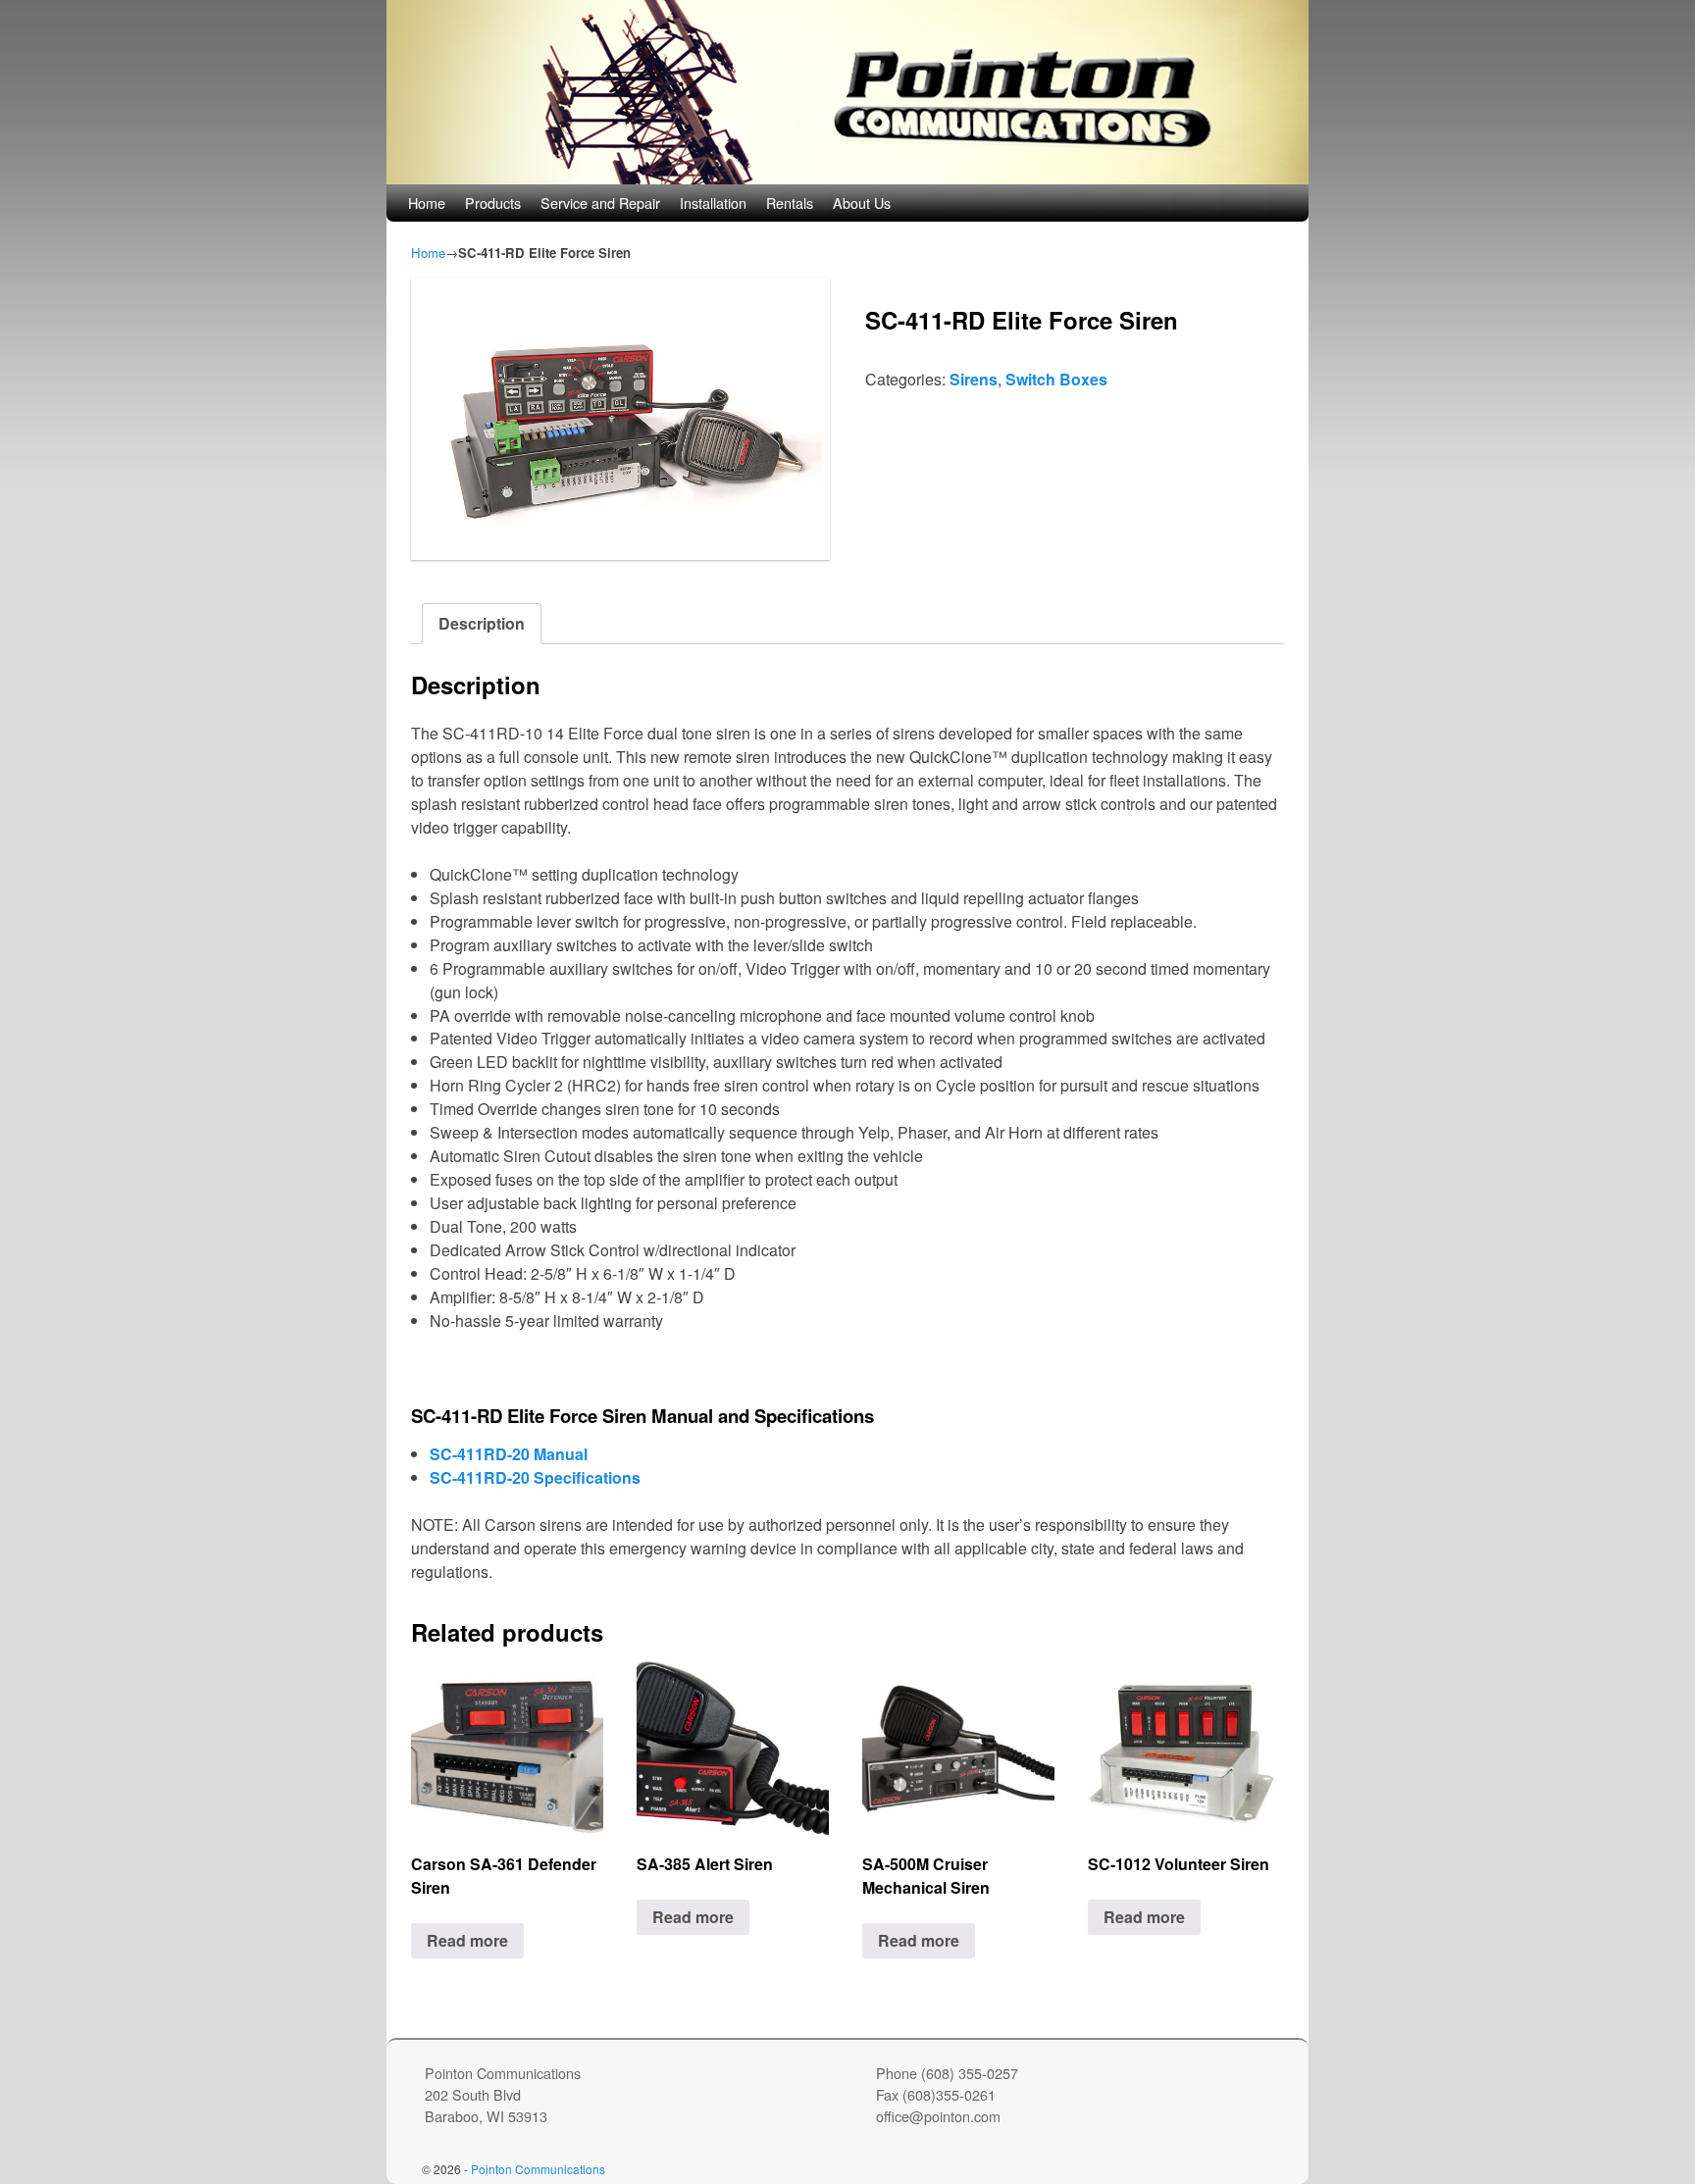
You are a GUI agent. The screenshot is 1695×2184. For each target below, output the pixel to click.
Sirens (974, 379)
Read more (467, 1940)
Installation (713, 203)
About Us (862, 203)
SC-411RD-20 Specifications (535, 1477)
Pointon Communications (538, 2169)
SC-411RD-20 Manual (509, 1454)
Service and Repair (600, 203)
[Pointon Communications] (847, 92)
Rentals (790, 203)
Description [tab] (482, 623)
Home (427, 203)
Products (493, 203)
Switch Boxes (1056, 379)
